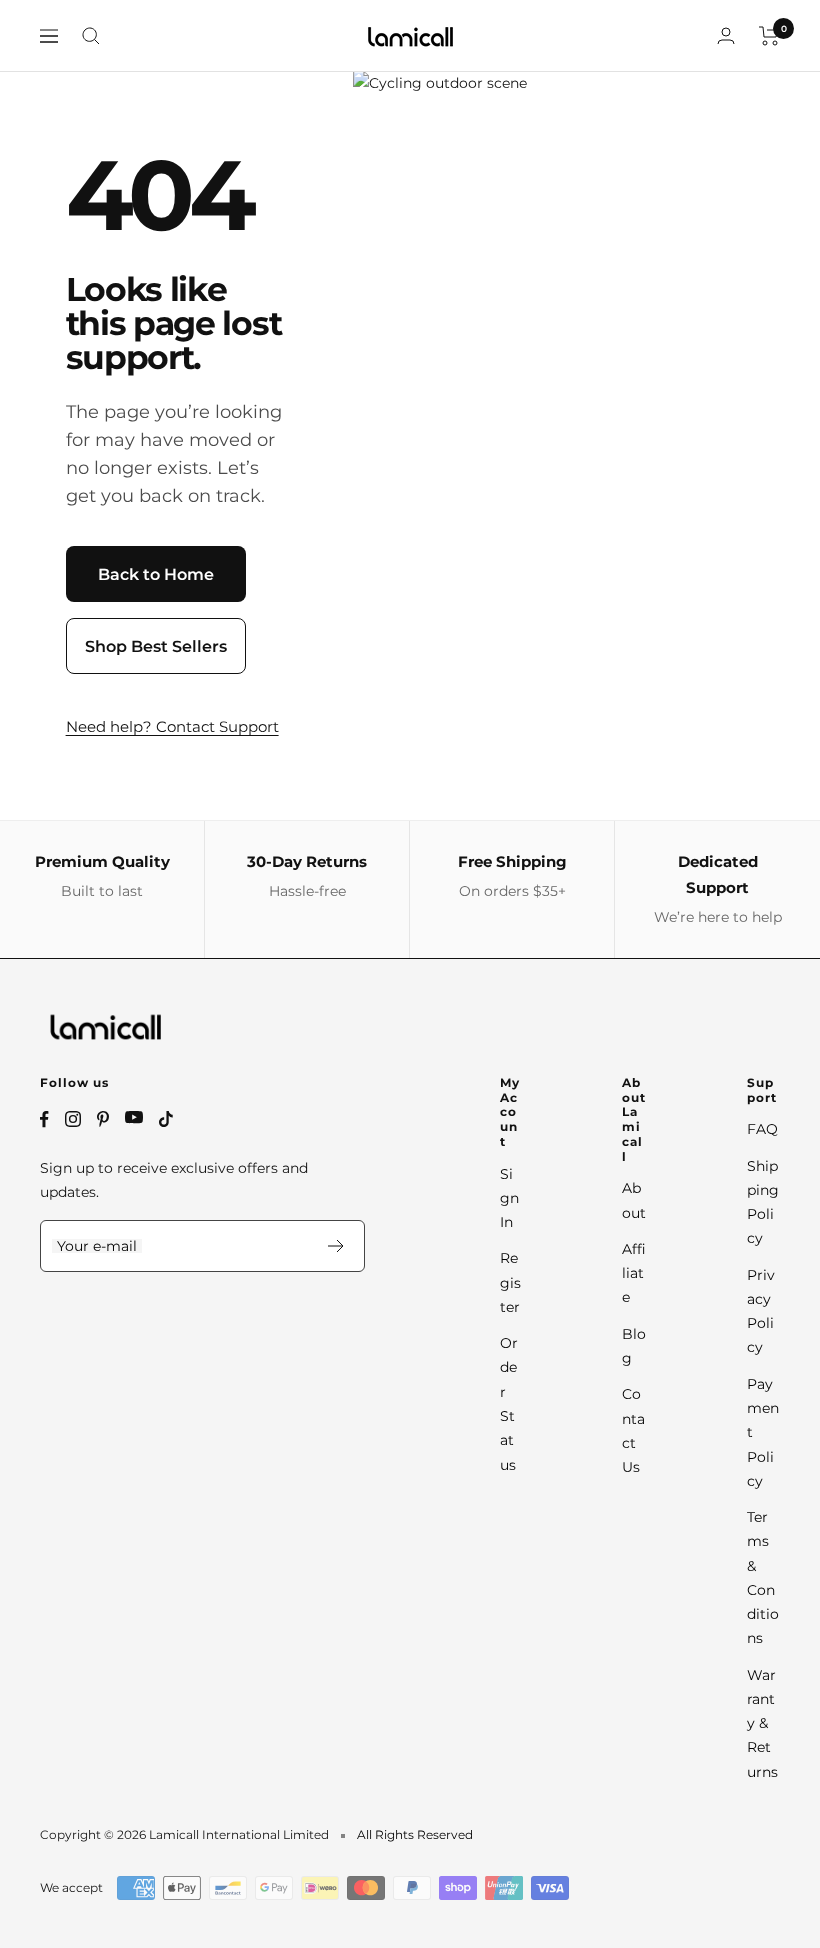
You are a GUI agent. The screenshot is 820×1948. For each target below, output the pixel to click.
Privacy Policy (761, 1311)
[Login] (726, 35)
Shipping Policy (763, 1202)
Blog (634, 1346)
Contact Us (633, 1430)
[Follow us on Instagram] (73, 1119)
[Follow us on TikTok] (166, 1119)
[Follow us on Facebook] (44, 1119)
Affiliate (634, 1273)
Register (510, 1282)
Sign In (509, 1198)
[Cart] (769, 36)
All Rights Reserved (415, 1834)
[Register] (336, 1246)
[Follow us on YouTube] (134, 1117)
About (634, 1200)
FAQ (762, 1129)
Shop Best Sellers (156, 646)
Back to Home (156, 574)
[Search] (91, 36)
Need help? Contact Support (172, 726)
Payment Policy (763, 1432)
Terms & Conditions (763, 1577)
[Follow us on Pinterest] (103, 1119)
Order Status (509, 1403)
